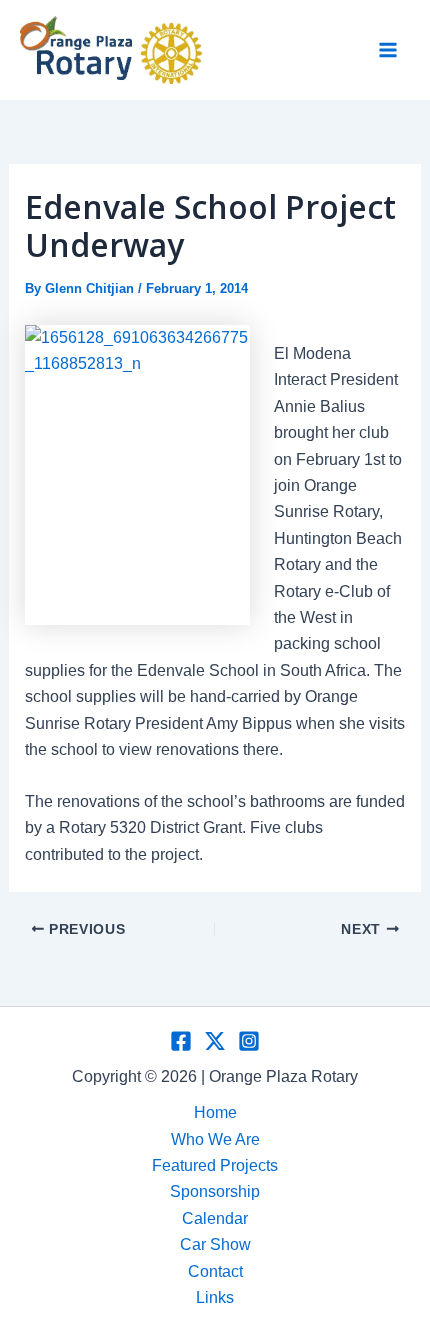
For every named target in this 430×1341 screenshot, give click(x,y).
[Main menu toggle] (388, 50)
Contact (215, 1271)
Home (215, 1112)
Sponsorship (215, 1191)
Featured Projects (215, 1165)
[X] (215, 1041)
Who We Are (215, 1139)
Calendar (215, 1218)
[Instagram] (249, 1041)
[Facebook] (181, 1041)
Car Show (215, 1244)
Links (215, 1297)
